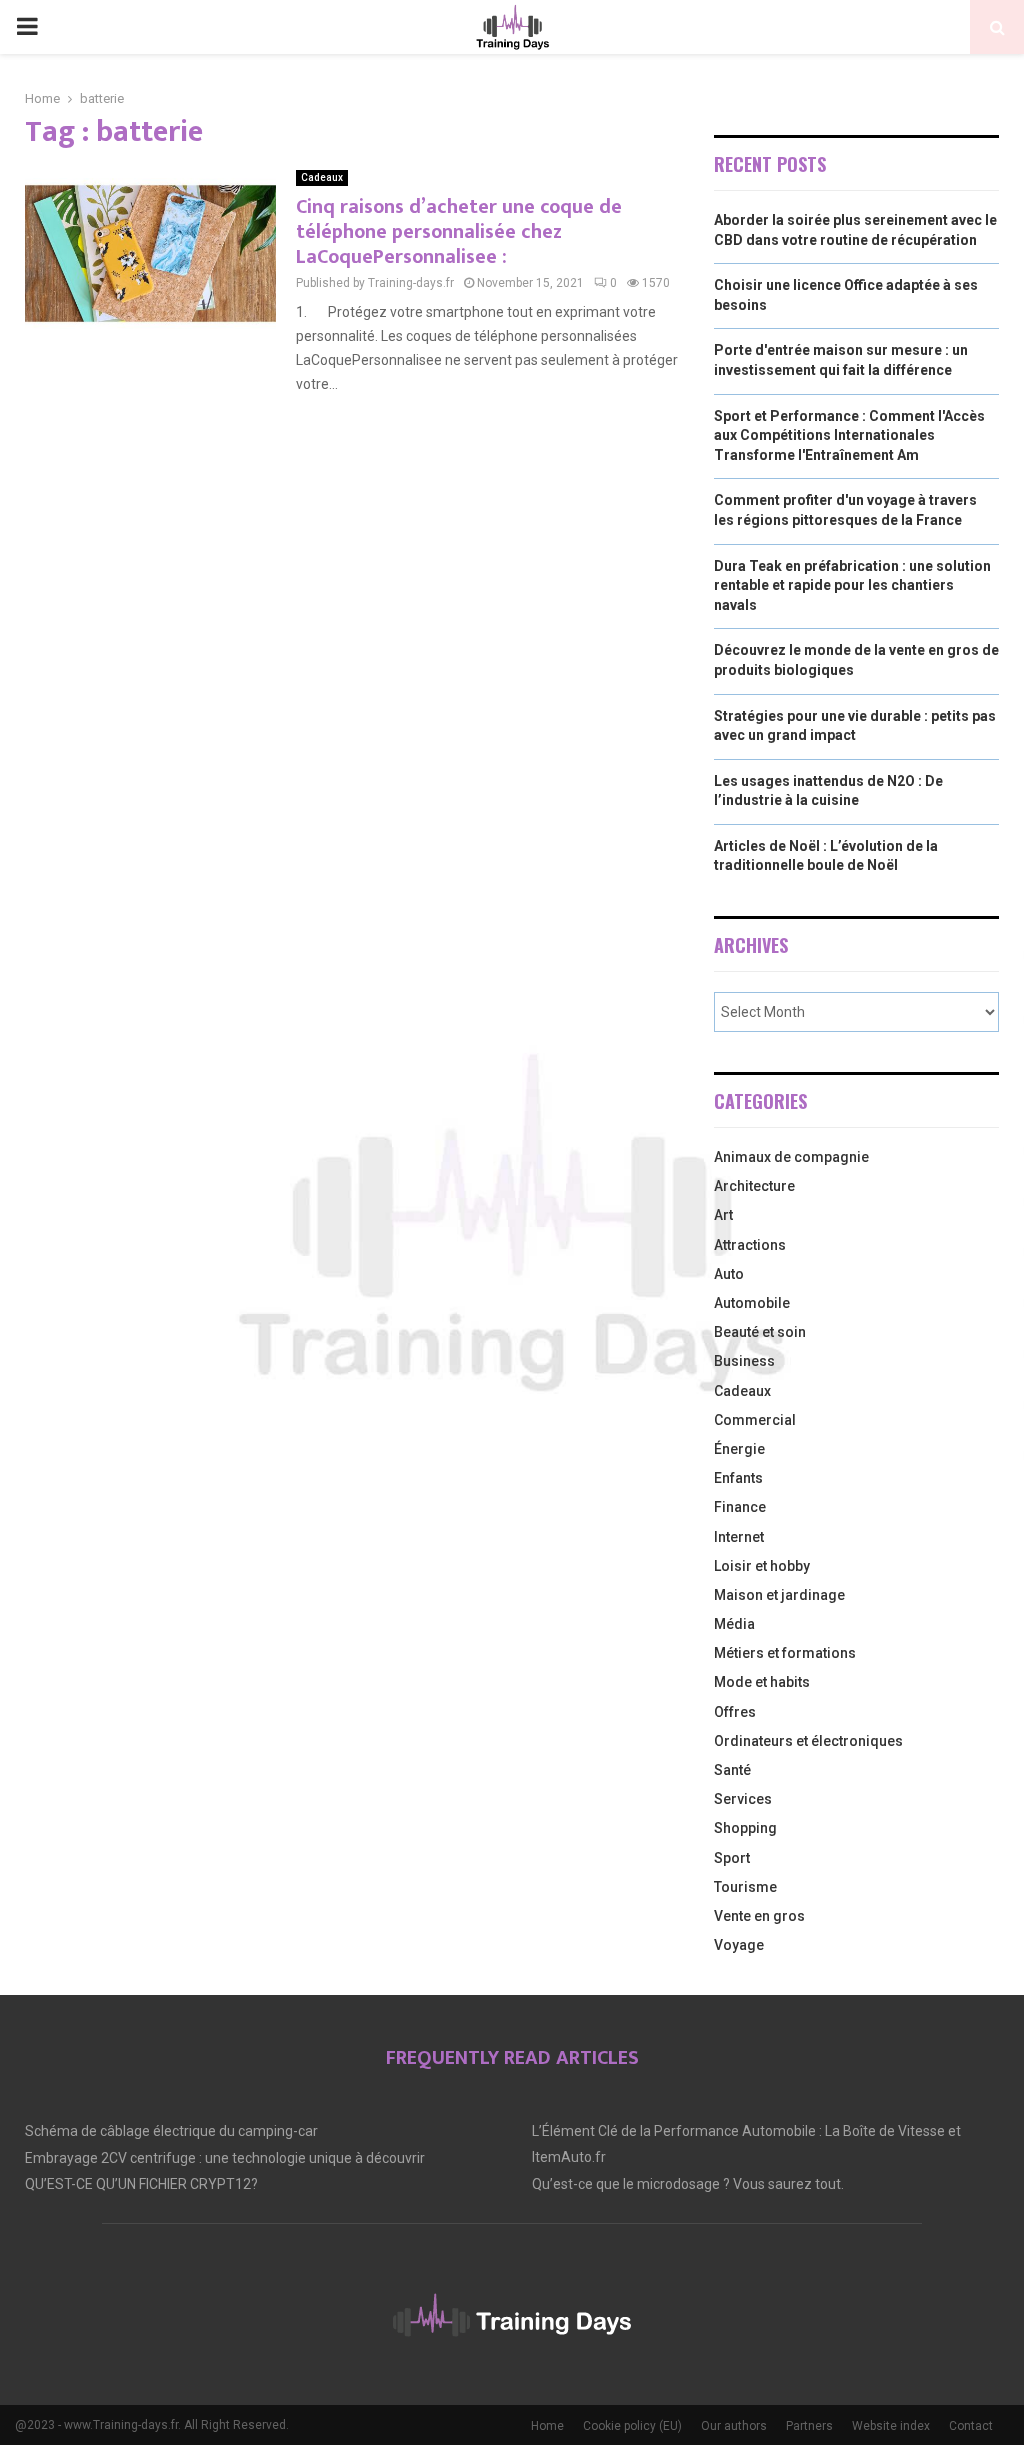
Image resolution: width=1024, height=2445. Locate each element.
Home (547, 2426)
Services (743, 1799)
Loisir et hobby (762, 1566)
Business (744, 1361)
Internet (739, 1537)
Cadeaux (322, 177)
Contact (971, 2426)
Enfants (738, 1478)
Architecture (754, 1186)
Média (734, 1624)
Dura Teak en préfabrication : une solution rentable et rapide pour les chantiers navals (852, 585)
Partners (809, 2426)
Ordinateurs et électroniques (808, 1741)
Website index (891, 2426)
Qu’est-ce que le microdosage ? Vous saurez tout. (688, 2184)
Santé (732, 1770)
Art (723, 1215)
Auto (729, 1274)
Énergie (739, 1449)
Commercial (755, 1420)
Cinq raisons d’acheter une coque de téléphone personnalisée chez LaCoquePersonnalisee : (459, 232)
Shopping (745, 1828)
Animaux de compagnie (791, 1157)
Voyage (739, 1945)
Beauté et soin (760, 1332)
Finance (740, 1507)
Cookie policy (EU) (632, 2426)
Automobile (752, 1303)
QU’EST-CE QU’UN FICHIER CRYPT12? (141, 2184)
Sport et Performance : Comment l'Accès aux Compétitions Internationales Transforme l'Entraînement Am (849, 435)
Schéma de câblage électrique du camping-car (171, 2131)
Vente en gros (759, 1916)
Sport (732, 1858)
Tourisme (745, 1887)
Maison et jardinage (779, 1595)
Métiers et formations (785, 1653)
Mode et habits (762, 1682)
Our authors (734, 2426)
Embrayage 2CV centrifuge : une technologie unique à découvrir (225, 2158)
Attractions (750, 1245)
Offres (735, 1712)
